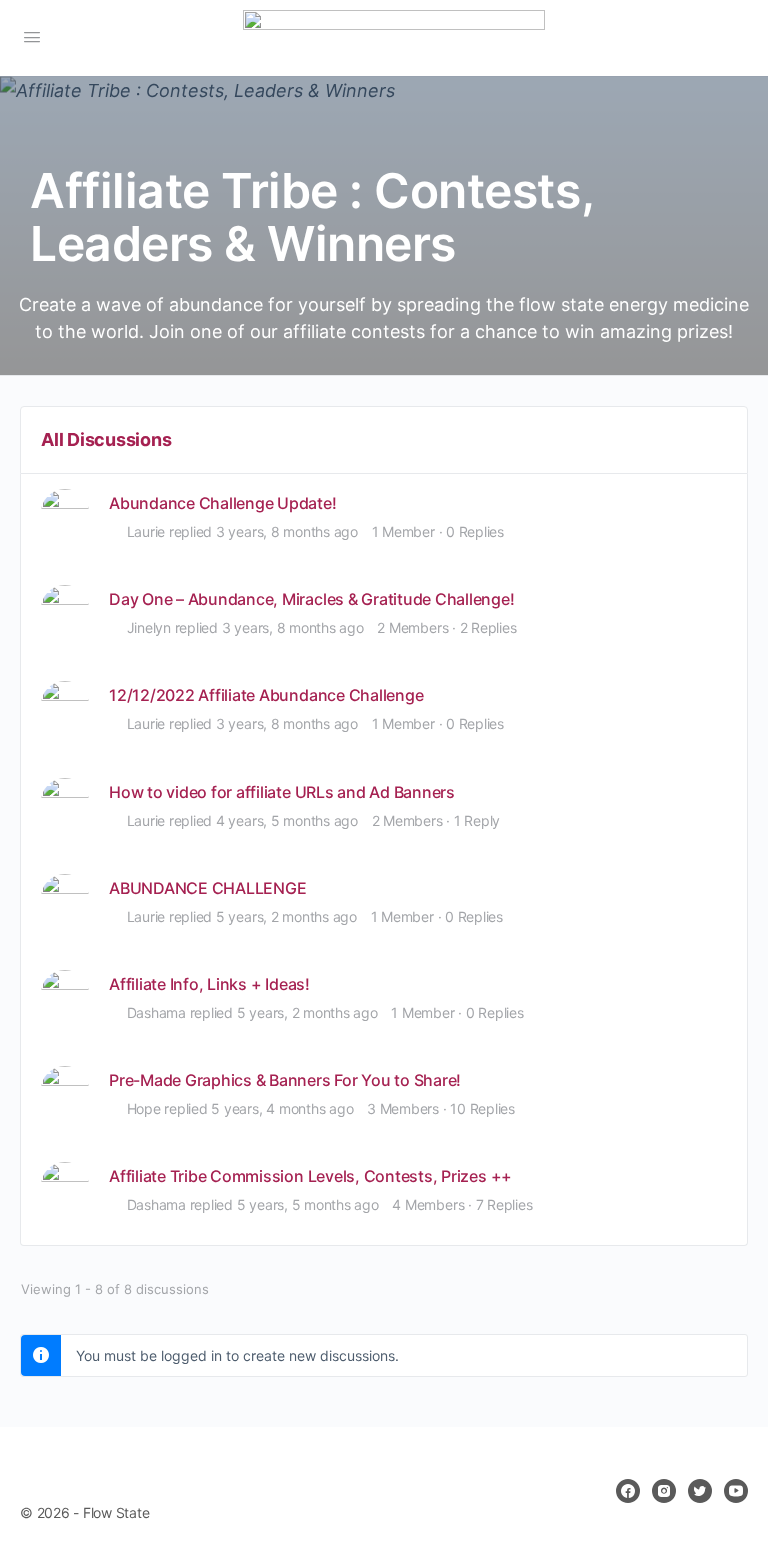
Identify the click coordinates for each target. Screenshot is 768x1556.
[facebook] (628, 1491)
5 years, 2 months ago (286, 916)
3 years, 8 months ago (287, 531)
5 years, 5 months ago (308, 1204)
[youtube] (736, 1491)
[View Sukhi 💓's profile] (65, 802)
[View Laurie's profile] (65, 513)
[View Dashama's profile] (65, 994)
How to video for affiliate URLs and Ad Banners (282, 792)
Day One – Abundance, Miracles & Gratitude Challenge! (312, 599)
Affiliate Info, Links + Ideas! (209, 984)
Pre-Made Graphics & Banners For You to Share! (285, 1080)
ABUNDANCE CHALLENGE (207, 888)
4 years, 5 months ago (287, 820)
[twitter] (700, 1491)
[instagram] (664, 1491)
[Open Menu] (32, 36)
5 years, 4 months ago (282, 1108)
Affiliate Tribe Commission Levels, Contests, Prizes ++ (310, 1176)
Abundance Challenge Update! (223, 503)
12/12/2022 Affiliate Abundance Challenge (266, 695)
